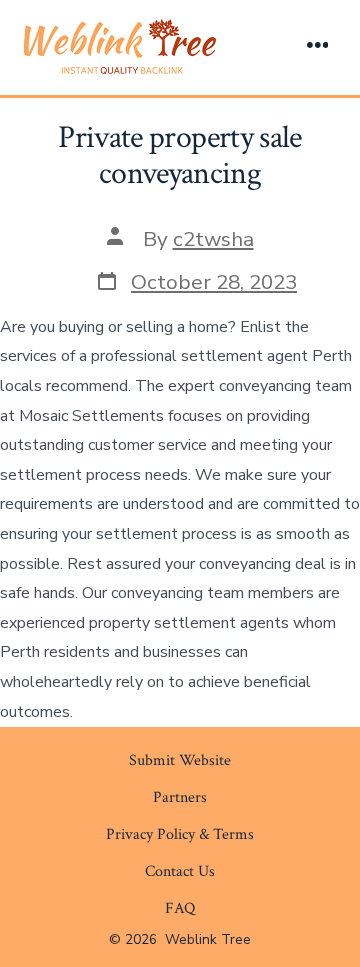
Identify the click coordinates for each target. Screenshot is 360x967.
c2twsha (213, 239)
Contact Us (180, 871)
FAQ (180, 908)
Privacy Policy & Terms (180, 834)
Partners (180, 797)
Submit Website (180, 760)
